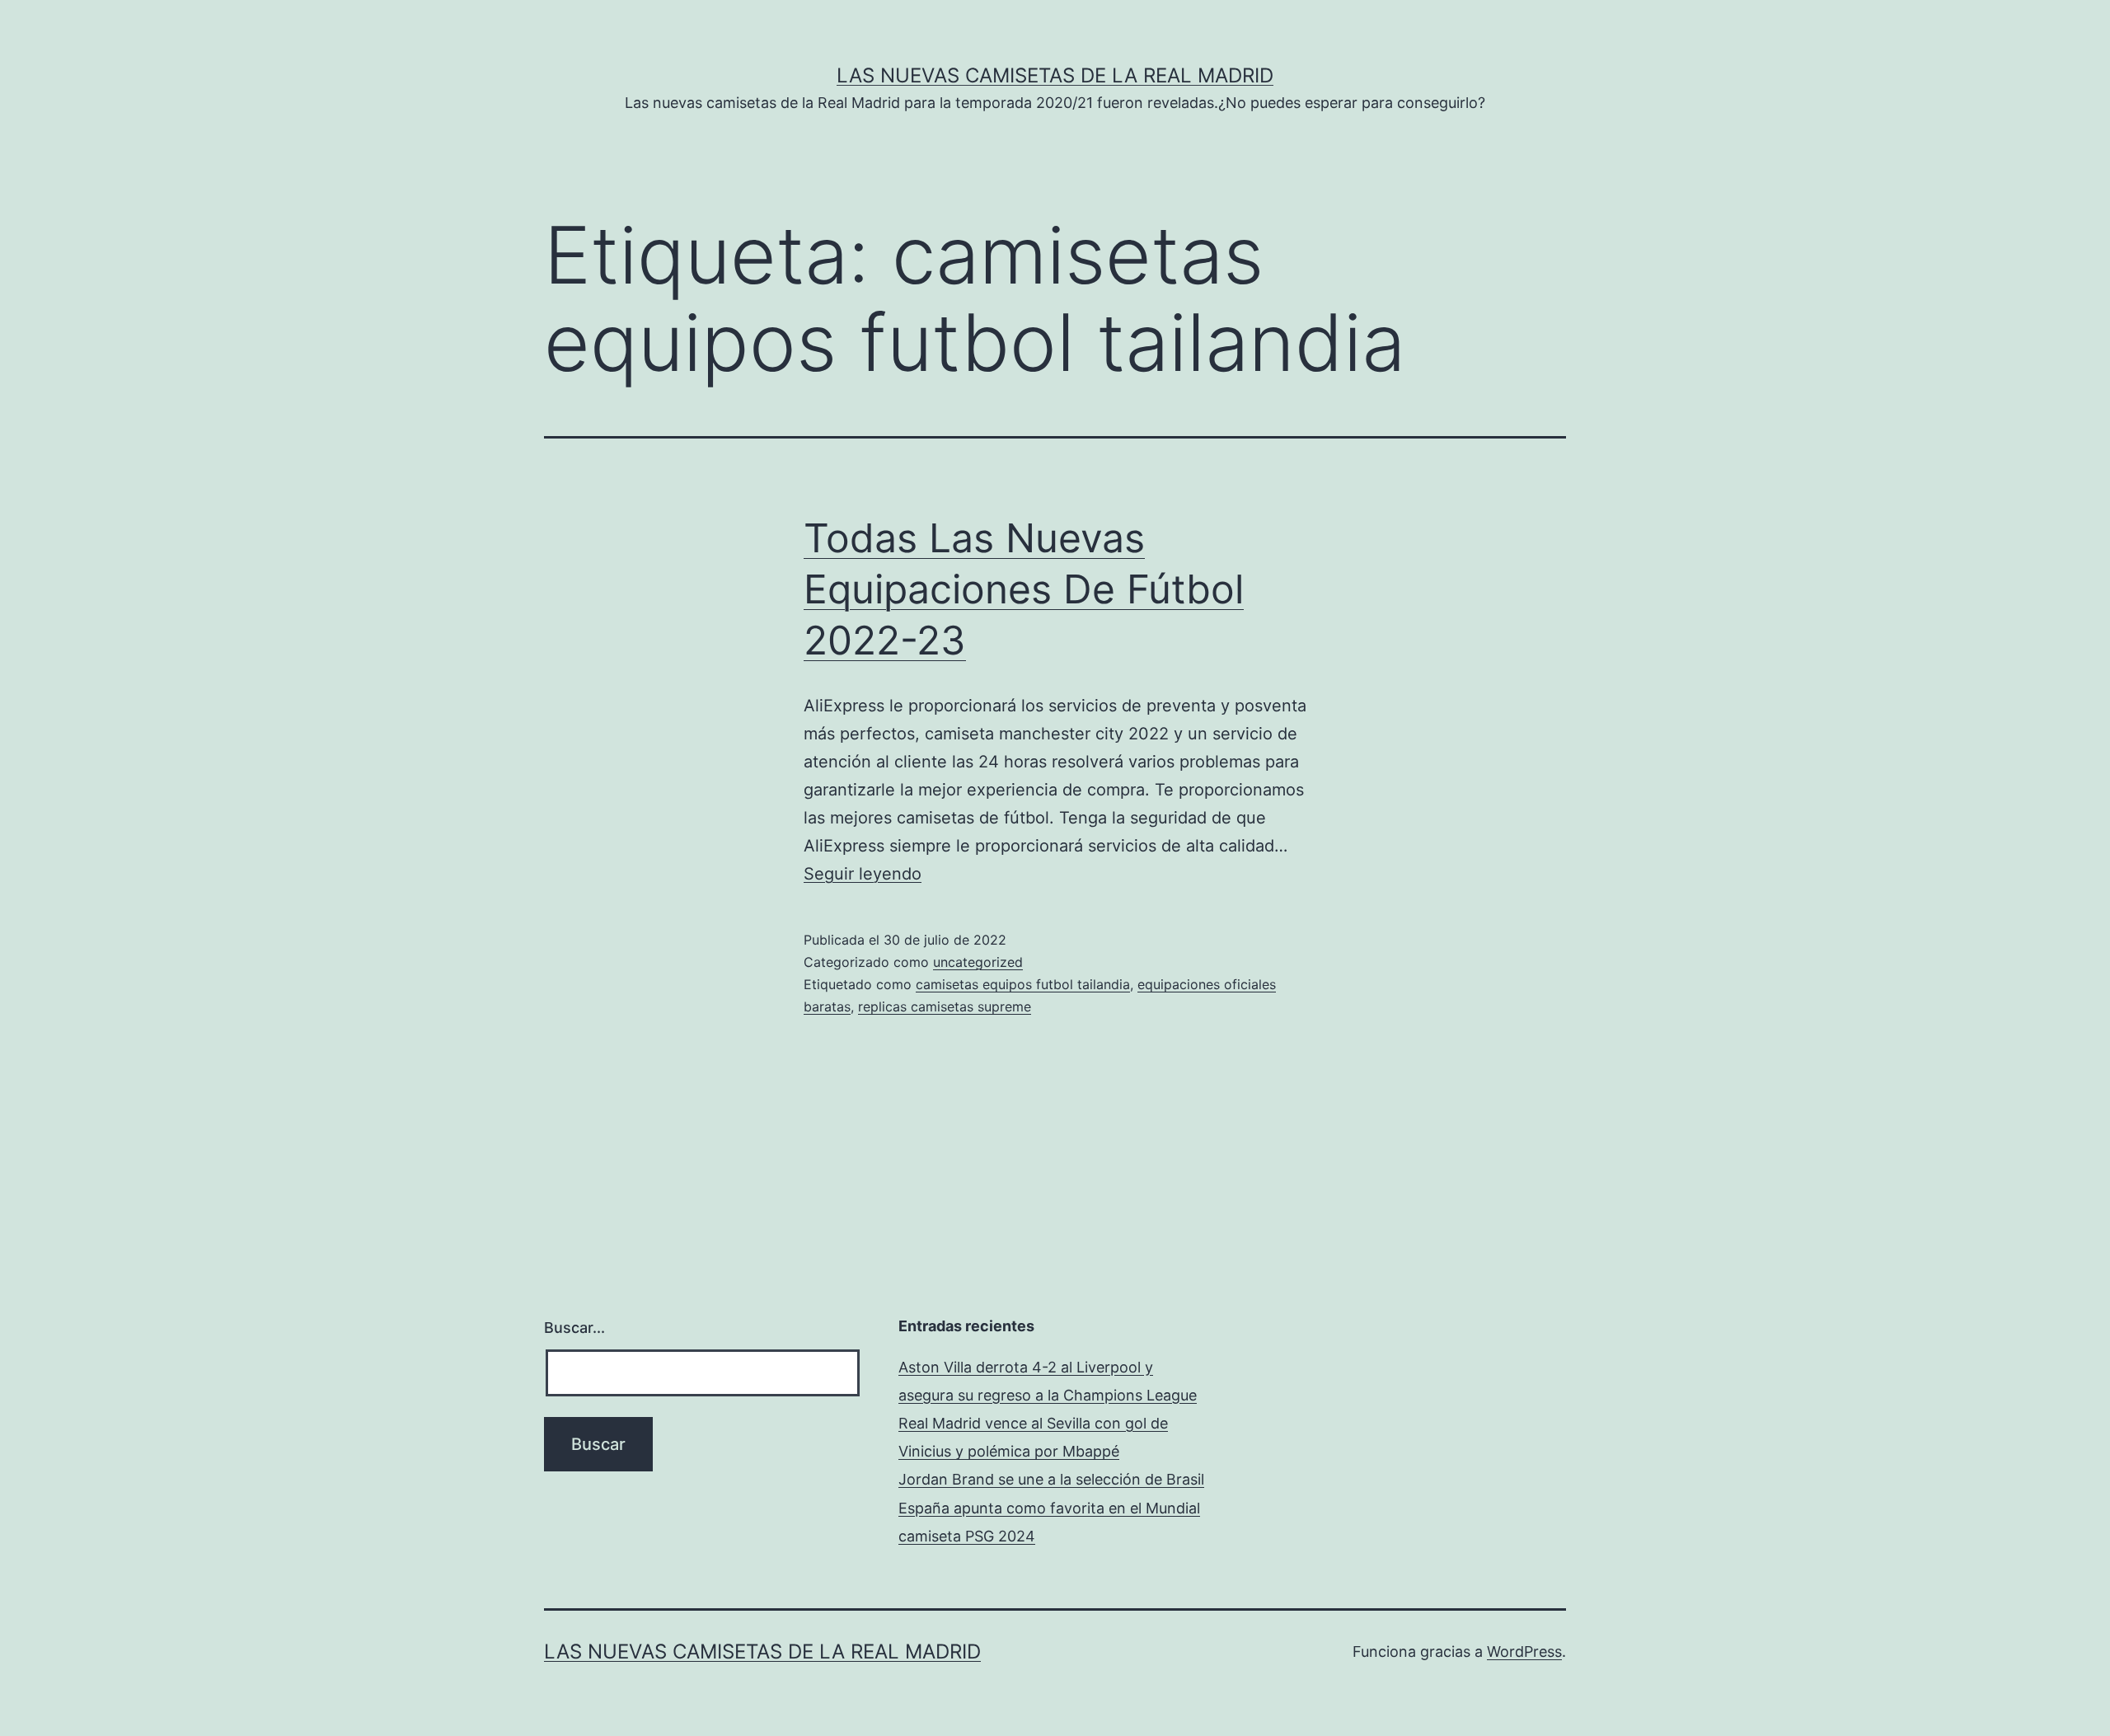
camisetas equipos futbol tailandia (1023, 984)
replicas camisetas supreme (945, 1006)
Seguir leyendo (863, 874)
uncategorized (978, 962)
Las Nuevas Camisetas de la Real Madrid (1055, 75)
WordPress (1524, 1652)
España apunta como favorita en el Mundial (1049, 1508)
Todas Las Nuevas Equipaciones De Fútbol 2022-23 (1024, 589)
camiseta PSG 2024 (967, 1536)
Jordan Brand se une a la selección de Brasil (1051, 1479)
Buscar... (574, 1328)
